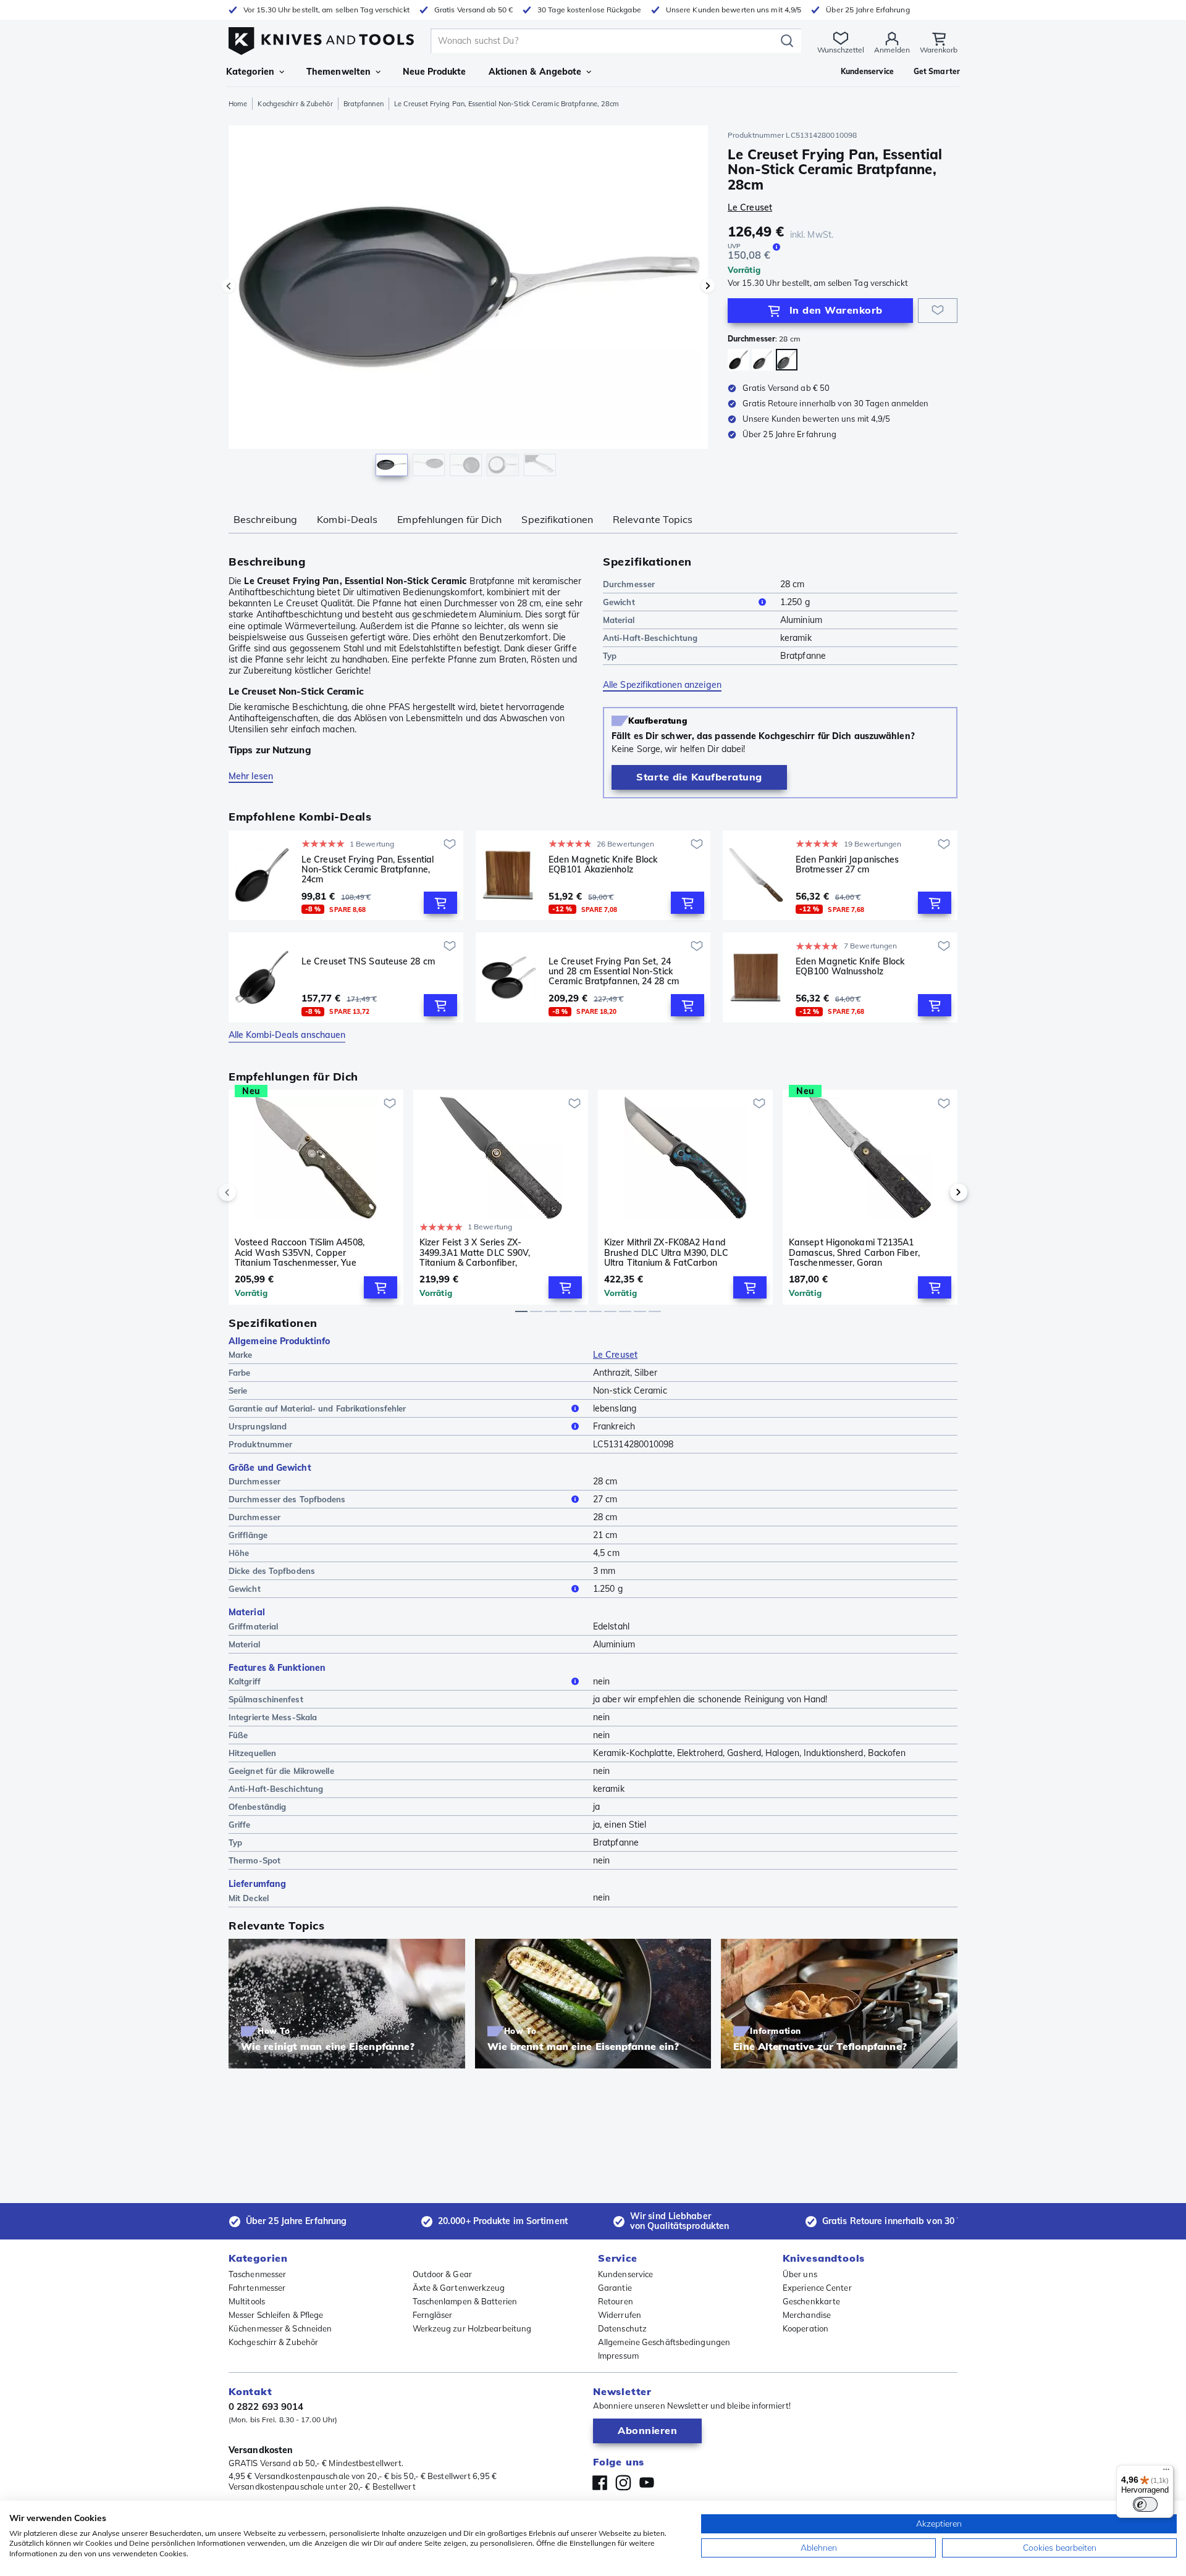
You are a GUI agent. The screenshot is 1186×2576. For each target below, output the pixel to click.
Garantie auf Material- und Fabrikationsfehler (318, 1408)
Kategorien (250, 72)
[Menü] (1166, 2472)
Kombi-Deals (347, 519)
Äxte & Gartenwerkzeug (459, 2288)
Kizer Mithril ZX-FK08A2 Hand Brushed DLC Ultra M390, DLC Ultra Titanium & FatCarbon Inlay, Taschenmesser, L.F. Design (666, 1252)
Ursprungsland (258, 1426)
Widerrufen (620, 2315)
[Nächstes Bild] (708, 286)
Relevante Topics (653, 519)
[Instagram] (623, 2483)
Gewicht (619, 602)
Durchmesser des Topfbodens (287, 1499)
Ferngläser (433, 2315)
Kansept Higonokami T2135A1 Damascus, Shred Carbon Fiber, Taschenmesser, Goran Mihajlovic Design (854, 1252)
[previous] (248, 1192)
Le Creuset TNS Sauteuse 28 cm (368, 962)
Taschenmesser (257, 2274)
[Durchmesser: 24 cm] (738, 360)
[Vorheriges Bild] (229, 286)
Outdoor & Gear (442, 2274)
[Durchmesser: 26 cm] (763, 360)
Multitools (247, 2301)
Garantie (615, 2288)
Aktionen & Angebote (535, 72)
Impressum (618, 2356)
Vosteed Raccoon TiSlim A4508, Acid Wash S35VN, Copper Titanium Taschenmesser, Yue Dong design (300, 1252)
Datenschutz (622, 2328)
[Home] (321, 38)
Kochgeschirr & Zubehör (295, 104)
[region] (468, 304)
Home (238, 104)
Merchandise (807, 2315)
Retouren (616, 2301)
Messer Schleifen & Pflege (276, 2315)
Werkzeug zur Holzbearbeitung (472, 2328)
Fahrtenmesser (257, 2288)
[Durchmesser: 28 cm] (787, 360)
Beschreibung (265, 519)
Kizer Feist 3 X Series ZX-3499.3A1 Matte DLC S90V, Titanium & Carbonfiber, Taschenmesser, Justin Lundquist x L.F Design (486, 1252)
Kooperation (805, 2328)
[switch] (1145, 2504)
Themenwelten (339, 72)
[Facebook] (600, 2483)
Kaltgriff (245, 1681)
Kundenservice (625, 2274)
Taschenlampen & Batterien (465, 2301)
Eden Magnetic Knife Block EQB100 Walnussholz (850, 967)
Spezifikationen (557, 519)
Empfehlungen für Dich (449, 519)
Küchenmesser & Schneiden (280, 2328)
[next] (938, 1192)
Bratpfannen (364, 104)
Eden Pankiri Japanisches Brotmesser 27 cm (847, 865)
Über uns (800, 2274)
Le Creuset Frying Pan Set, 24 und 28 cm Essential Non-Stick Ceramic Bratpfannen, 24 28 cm (614, 971)
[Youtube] (647, 2483)
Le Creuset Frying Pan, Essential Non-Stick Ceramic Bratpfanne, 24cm (368, 869)
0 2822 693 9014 (266, 2407)
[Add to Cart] (440, 903)
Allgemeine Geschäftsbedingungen (664, 2342)
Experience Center (817, 2288)
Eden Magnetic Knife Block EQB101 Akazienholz (603, 865)
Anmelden (892, 50)
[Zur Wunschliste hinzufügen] (938, 311)
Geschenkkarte (811, 2301)
